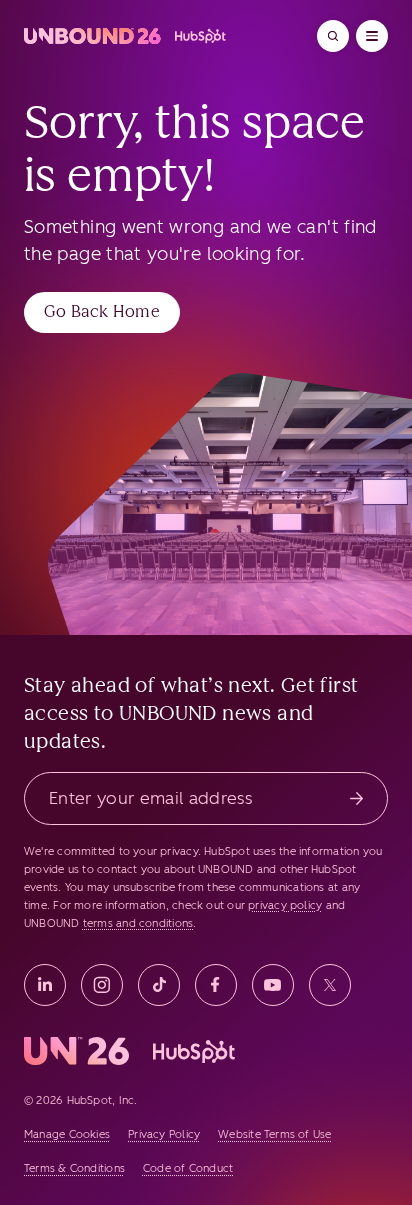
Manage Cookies (67, 1134)
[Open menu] (372, 36)
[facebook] (216, 985)
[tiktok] (159, 985)
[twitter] (330, 985)
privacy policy (285, 905)
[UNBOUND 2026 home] (126, 36)
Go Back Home (102, 311)
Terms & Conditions (74, 1168)
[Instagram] (102, 985)
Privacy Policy (164, 1134)
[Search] (333, 36)
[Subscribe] (356, 798)
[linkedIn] (45, 985)
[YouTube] (273, 985)
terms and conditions (138, 923)
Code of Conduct (188, 1168)
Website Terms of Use (274, 1134)
